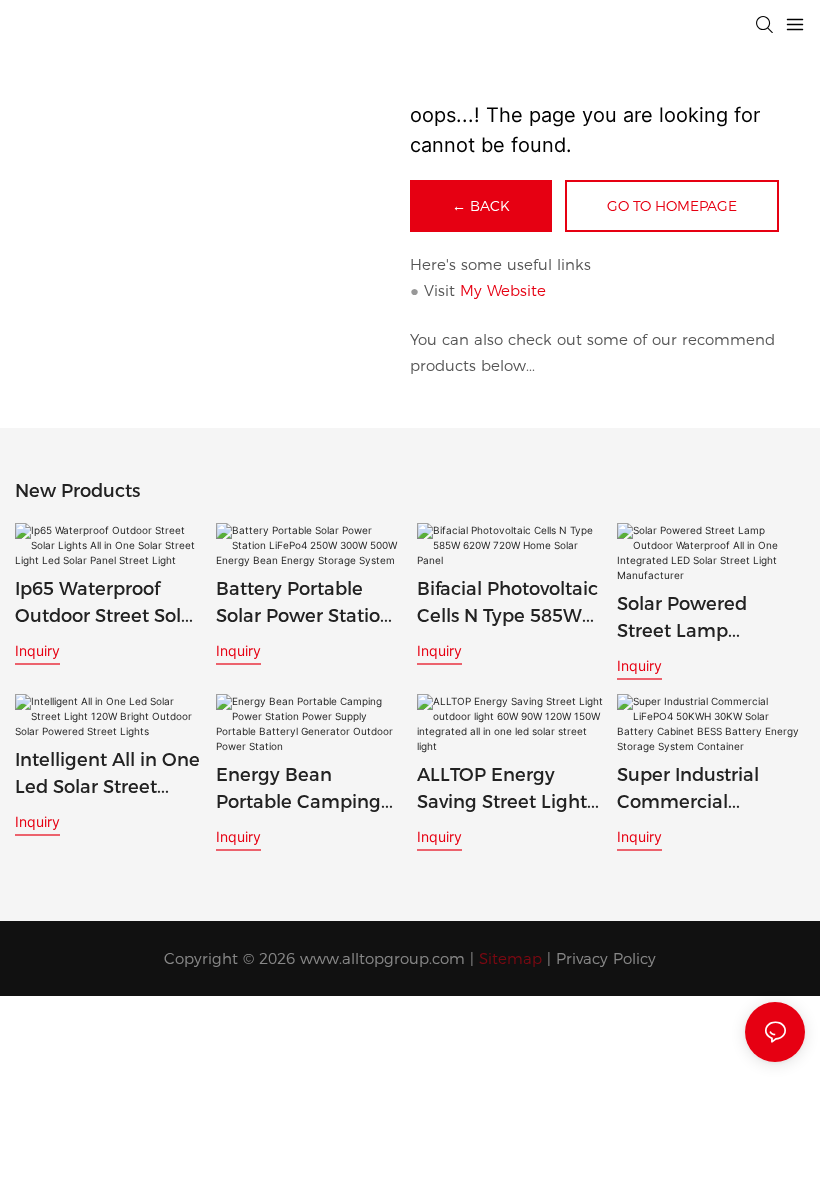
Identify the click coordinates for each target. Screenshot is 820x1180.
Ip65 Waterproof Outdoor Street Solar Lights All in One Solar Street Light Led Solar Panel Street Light (107, 604)
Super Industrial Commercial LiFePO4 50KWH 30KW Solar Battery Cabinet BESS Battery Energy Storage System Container (704, 790)
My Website (503, 290)
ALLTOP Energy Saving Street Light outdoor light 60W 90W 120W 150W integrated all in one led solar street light (508, 790)
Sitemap (510, 958)
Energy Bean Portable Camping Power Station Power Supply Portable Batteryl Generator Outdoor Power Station (301, 790)
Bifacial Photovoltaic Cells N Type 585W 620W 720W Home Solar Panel (507, 604)
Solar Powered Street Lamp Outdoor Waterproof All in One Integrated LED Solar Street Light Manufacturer (710, 619)
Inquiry (37, 650)
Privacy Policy (606, 958)
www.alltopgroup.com (382, 958)
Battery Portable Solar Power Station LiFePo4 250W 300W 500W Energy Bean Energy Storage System (308, 604)
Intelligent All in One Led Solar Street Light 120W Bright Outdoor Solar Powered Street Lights (107, 775)
